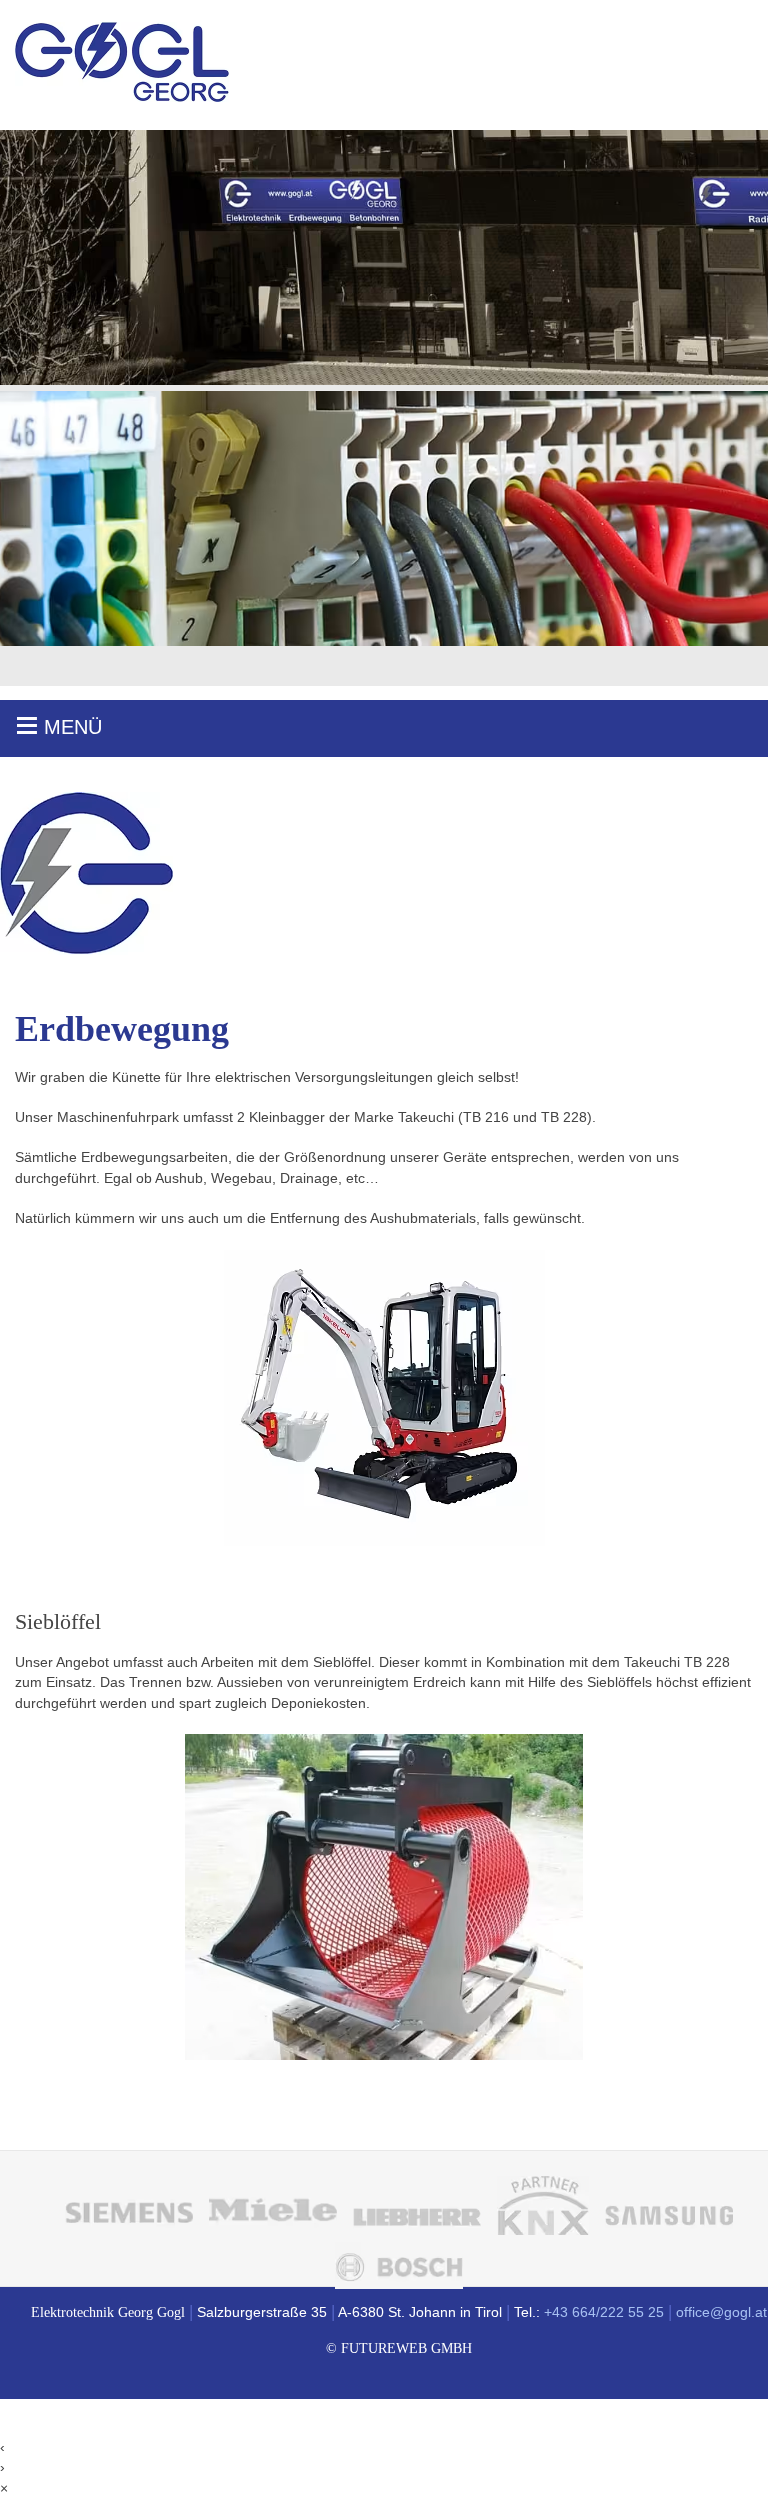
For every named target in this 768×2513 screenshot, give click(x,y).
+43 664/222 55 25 (604, 2312)
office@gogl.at (721, 2312)
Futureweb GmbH (406, 2348)
